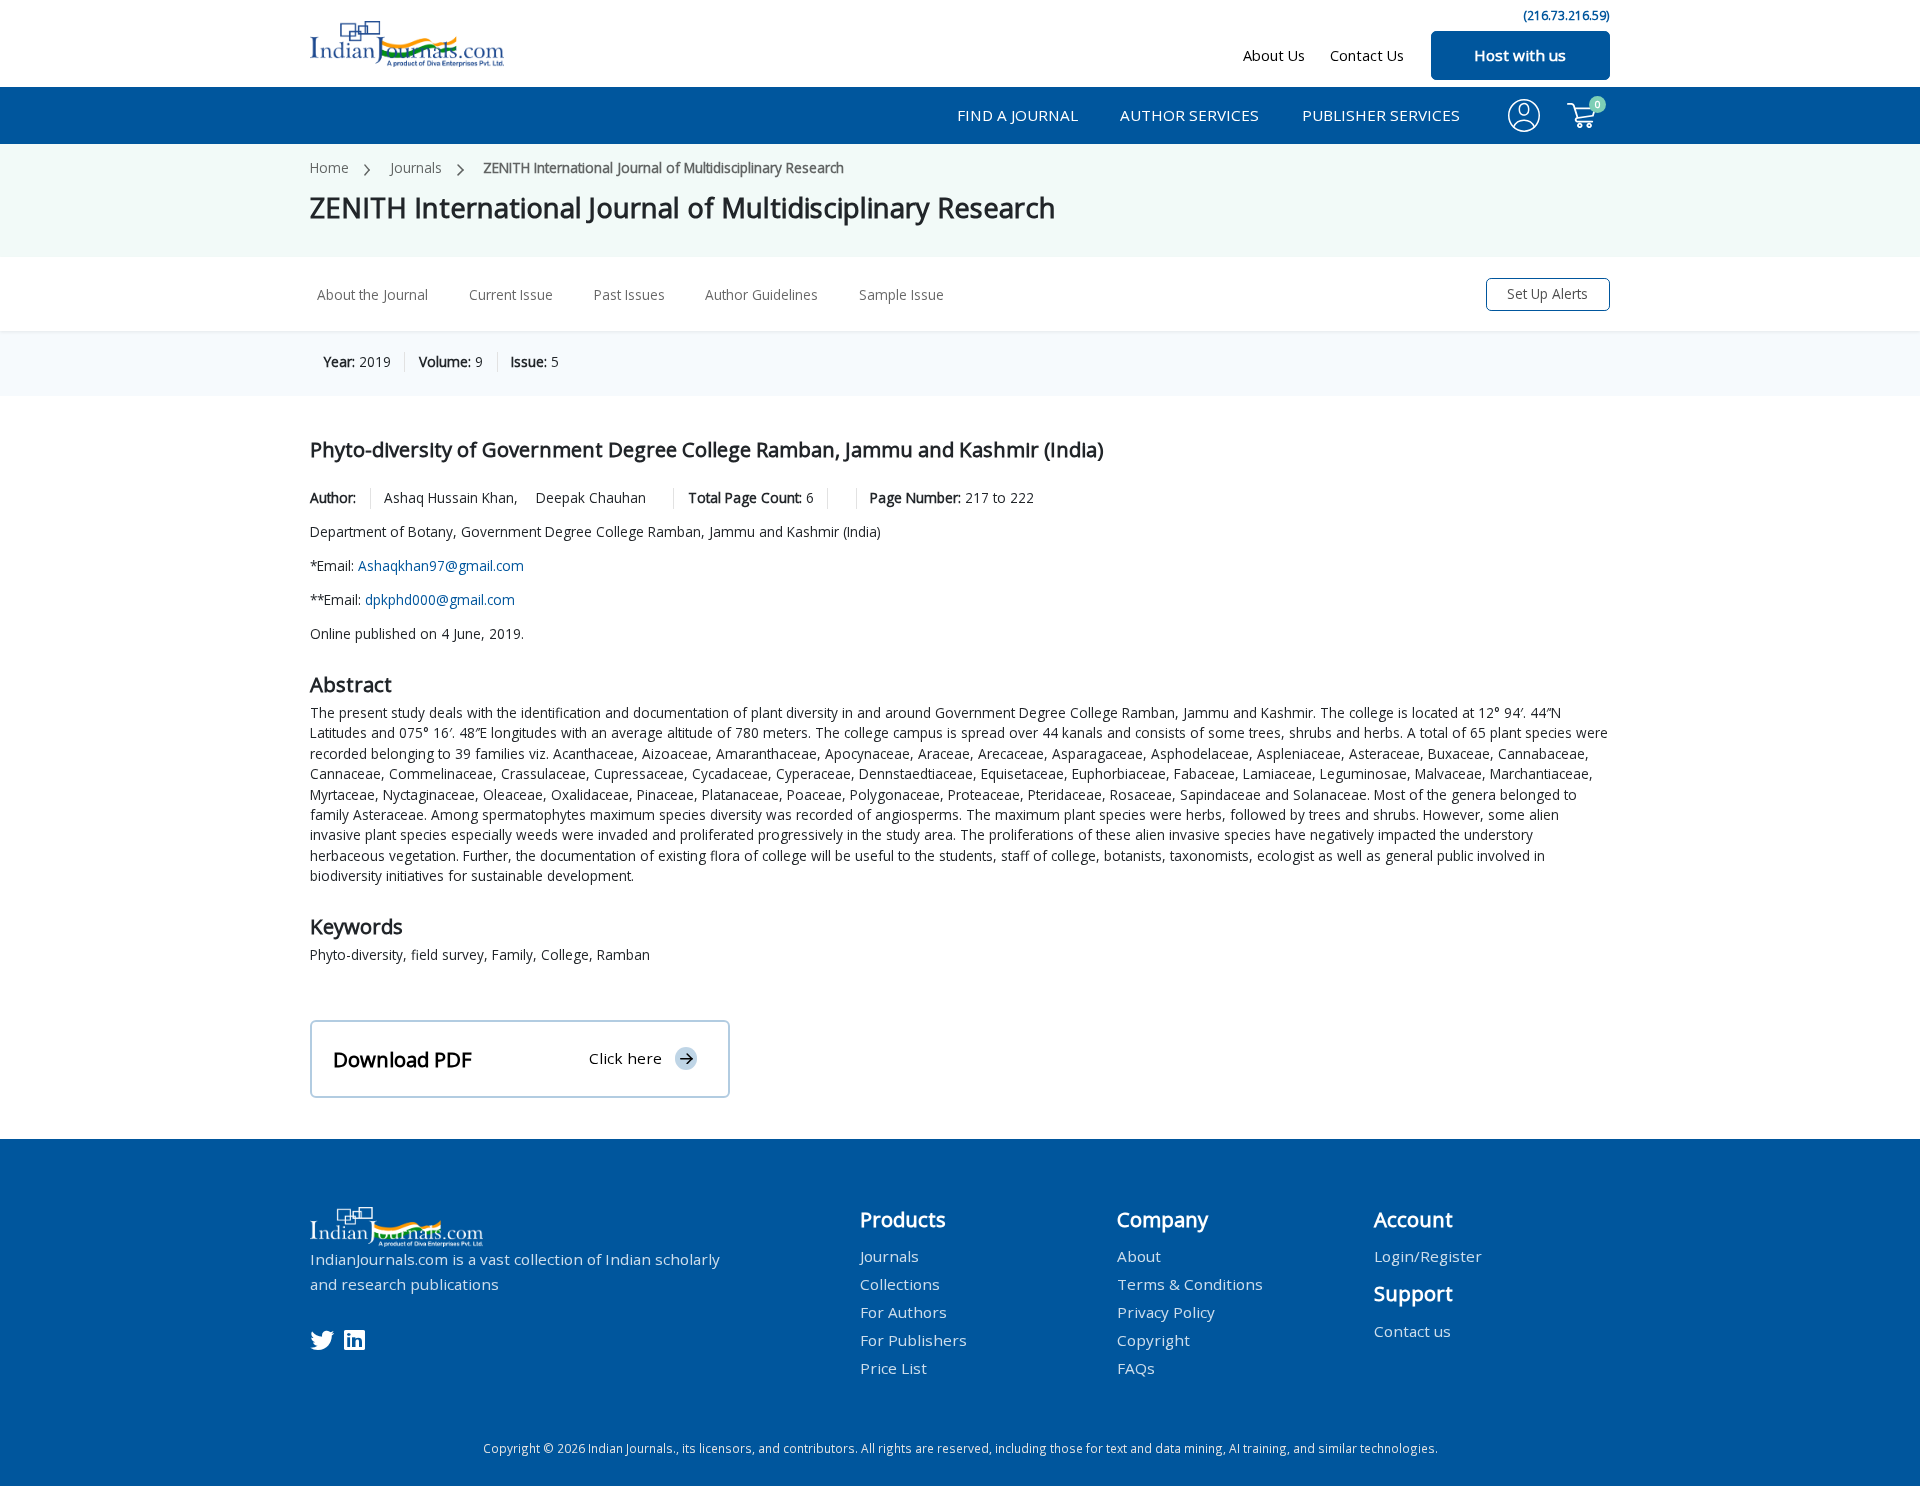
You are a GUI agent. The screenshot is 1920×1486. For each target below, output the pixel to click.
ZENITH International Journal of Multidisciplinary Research (663, 167)
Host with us (1520, 55)
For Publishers (913, 1339)
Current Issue (511, 294)
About (1139, 1256)
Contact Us (1367, 55)
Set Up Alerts (1547, 293)
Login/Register (1428, 1256)
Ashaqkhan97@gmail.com (441, 565)
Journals (416, 167)
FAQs (1136, 1367)
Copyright (1153, 1339)
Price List (893, 1367)
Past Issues (629, 294)
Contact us (1412, 1330)
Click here (625, 1058)
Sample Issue (901, 294)
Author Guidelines (761, 294)
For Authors (903, 1311)
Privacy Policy (1166, 1311)
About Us (1274, 55)
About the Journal (372, 294)
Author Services (1189, 115)
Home (329, 167)
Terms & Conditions (1190, 1284)
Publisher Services (1381, 115)
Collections (900, 1284)
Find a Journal (1017, 115)
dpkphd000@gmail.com (440, 599)
